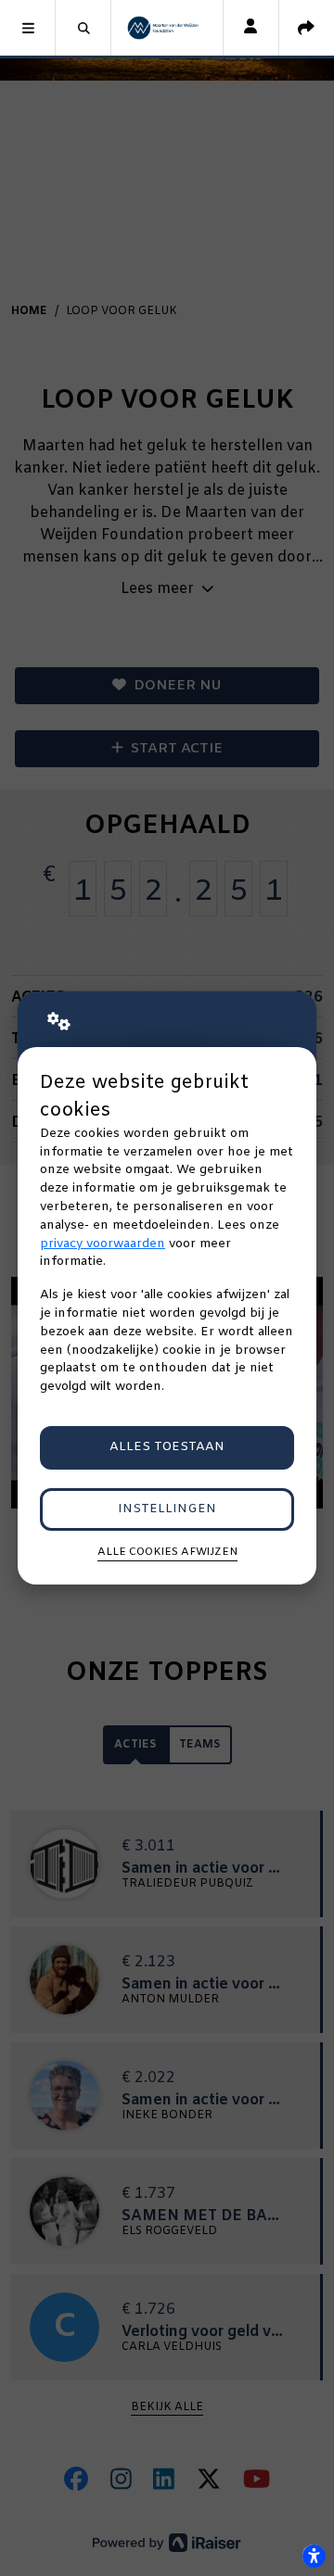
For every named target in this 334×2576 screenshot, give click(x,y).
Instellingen (167, 1509)
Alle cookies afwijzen (167, 1552)
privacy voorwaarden (103, 1244)
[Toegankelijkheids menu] (314, 2556)
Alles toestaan (167, 1447)
